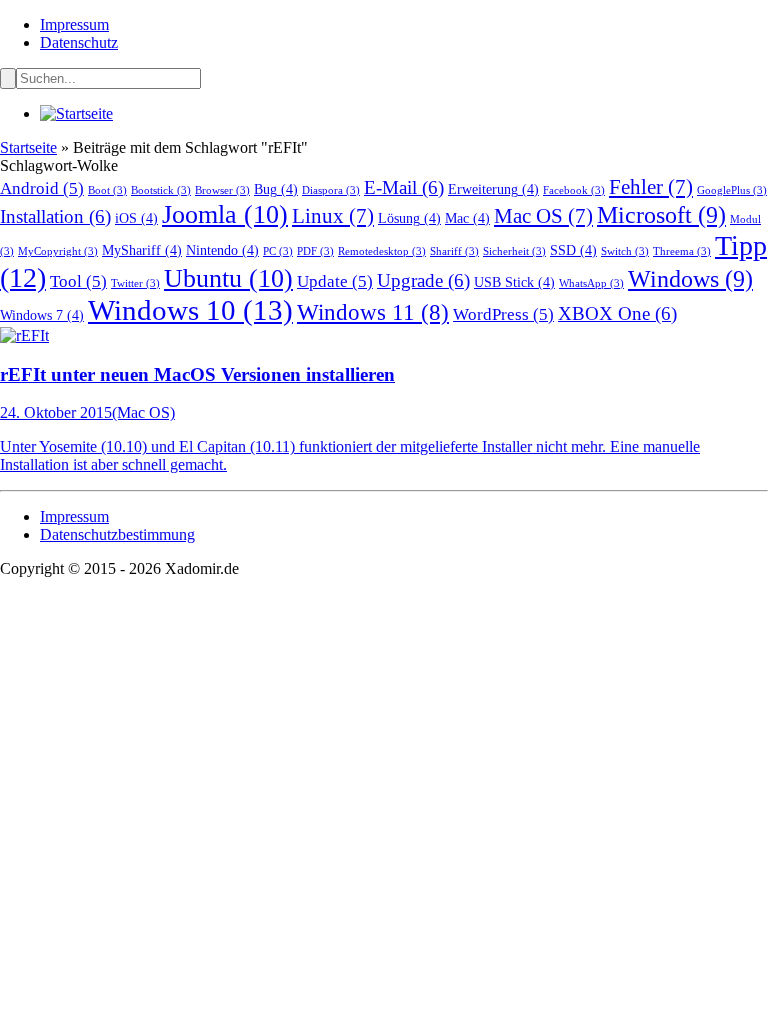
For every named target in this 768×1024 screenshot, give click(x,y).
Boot (107, 190)
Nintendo (222, 250)
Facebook (574, 190)
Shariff (454, 251)
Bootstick (161, 190)
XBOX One (617, 313)
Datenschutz (79, 42)
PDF (315, 251)
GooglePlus (732, 190)
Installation (55, 216)
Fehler (651, 187)
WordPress (503, 314)
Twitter (135, 283)
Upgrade (423, 280)
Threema (682, 251)
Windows (690, 278)
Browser (222, 190)
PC (278, 251)
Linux (333, 216)
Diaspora (331, 190)
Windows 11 (373, 312)
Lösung (409, 218)
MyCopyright (58, 251)
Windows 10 (190, 310)
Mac (467, 218)
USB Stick (514, 282)
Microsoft (661, 214)
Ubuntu (228, 278)
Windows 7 (42, 315)
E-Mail (404, 187)
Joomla (225, 214)
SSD (573, 250)
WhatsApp (591, 283)
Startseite (28, 147)
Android (42, 188)
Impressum (74, 24)
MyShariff (142, 250)
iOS (136, 218)
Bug (276, 189)
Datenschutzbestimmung (117, 534)
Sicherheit (514, 251)
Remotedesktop (382, 251)
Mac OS (543, 216)
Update (335, 281)
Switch (625, 251)
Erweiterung (493, 189)
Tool (78, 281)
